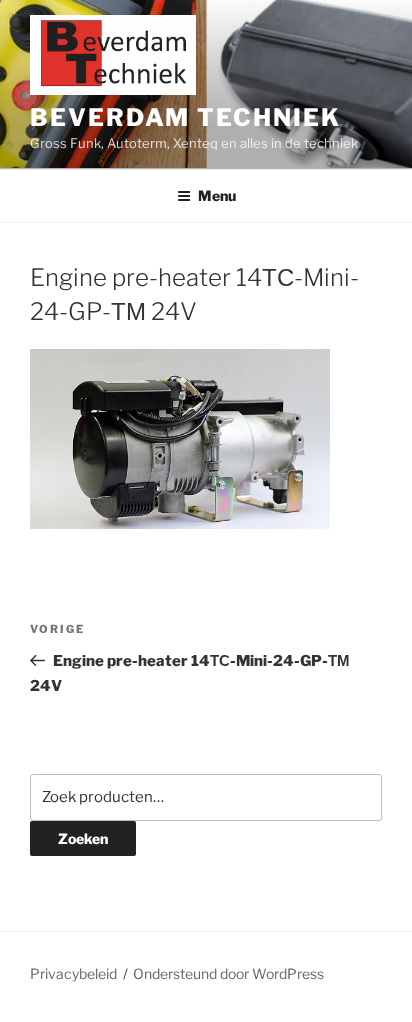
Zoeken (83, 838)
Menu (217, 195)
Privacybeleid (73, 973)
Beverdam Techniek (185, 117)
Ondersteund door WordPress (228, 973)
